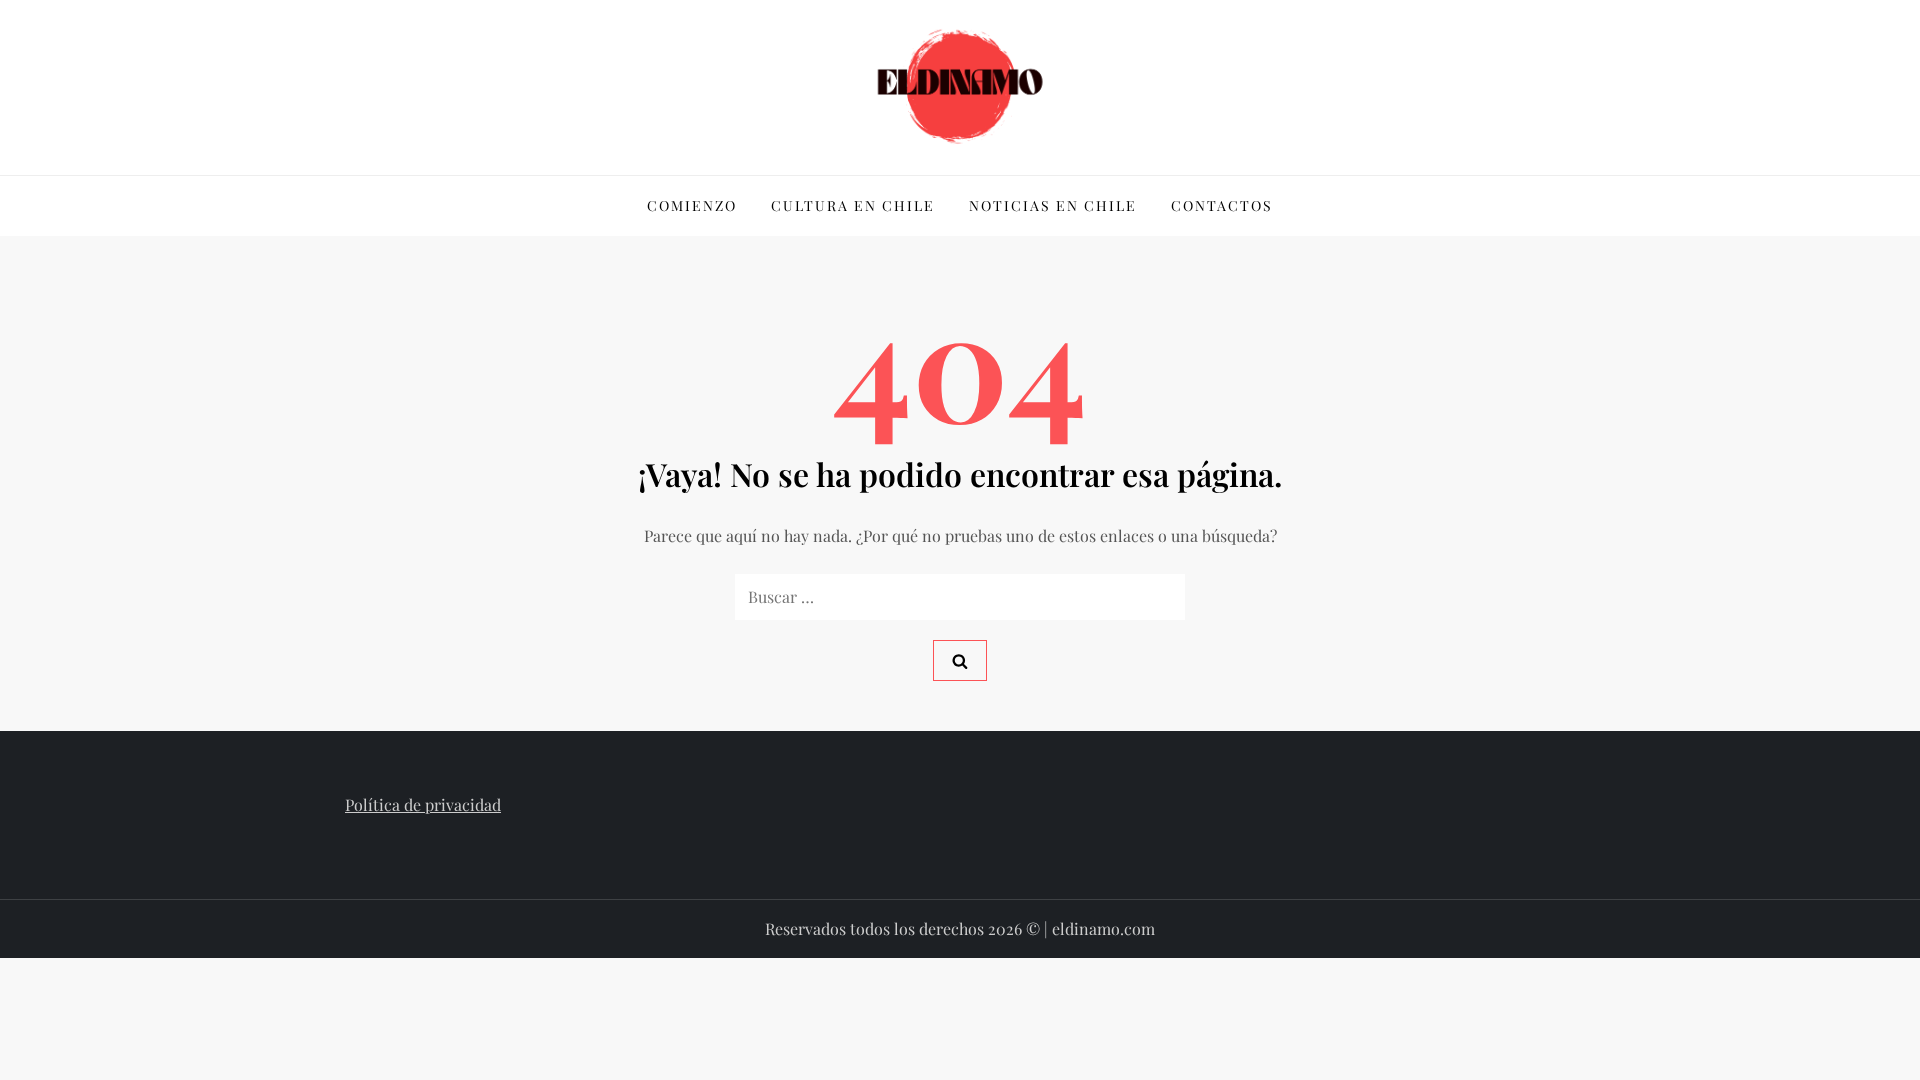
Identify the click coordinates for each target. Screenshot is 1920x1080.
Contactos (1222, 205)
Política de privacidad (423, 804)
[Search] (960, 660)
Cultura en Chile (853, 205)
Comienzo (692, 205)
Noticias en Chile (1053, 205)
